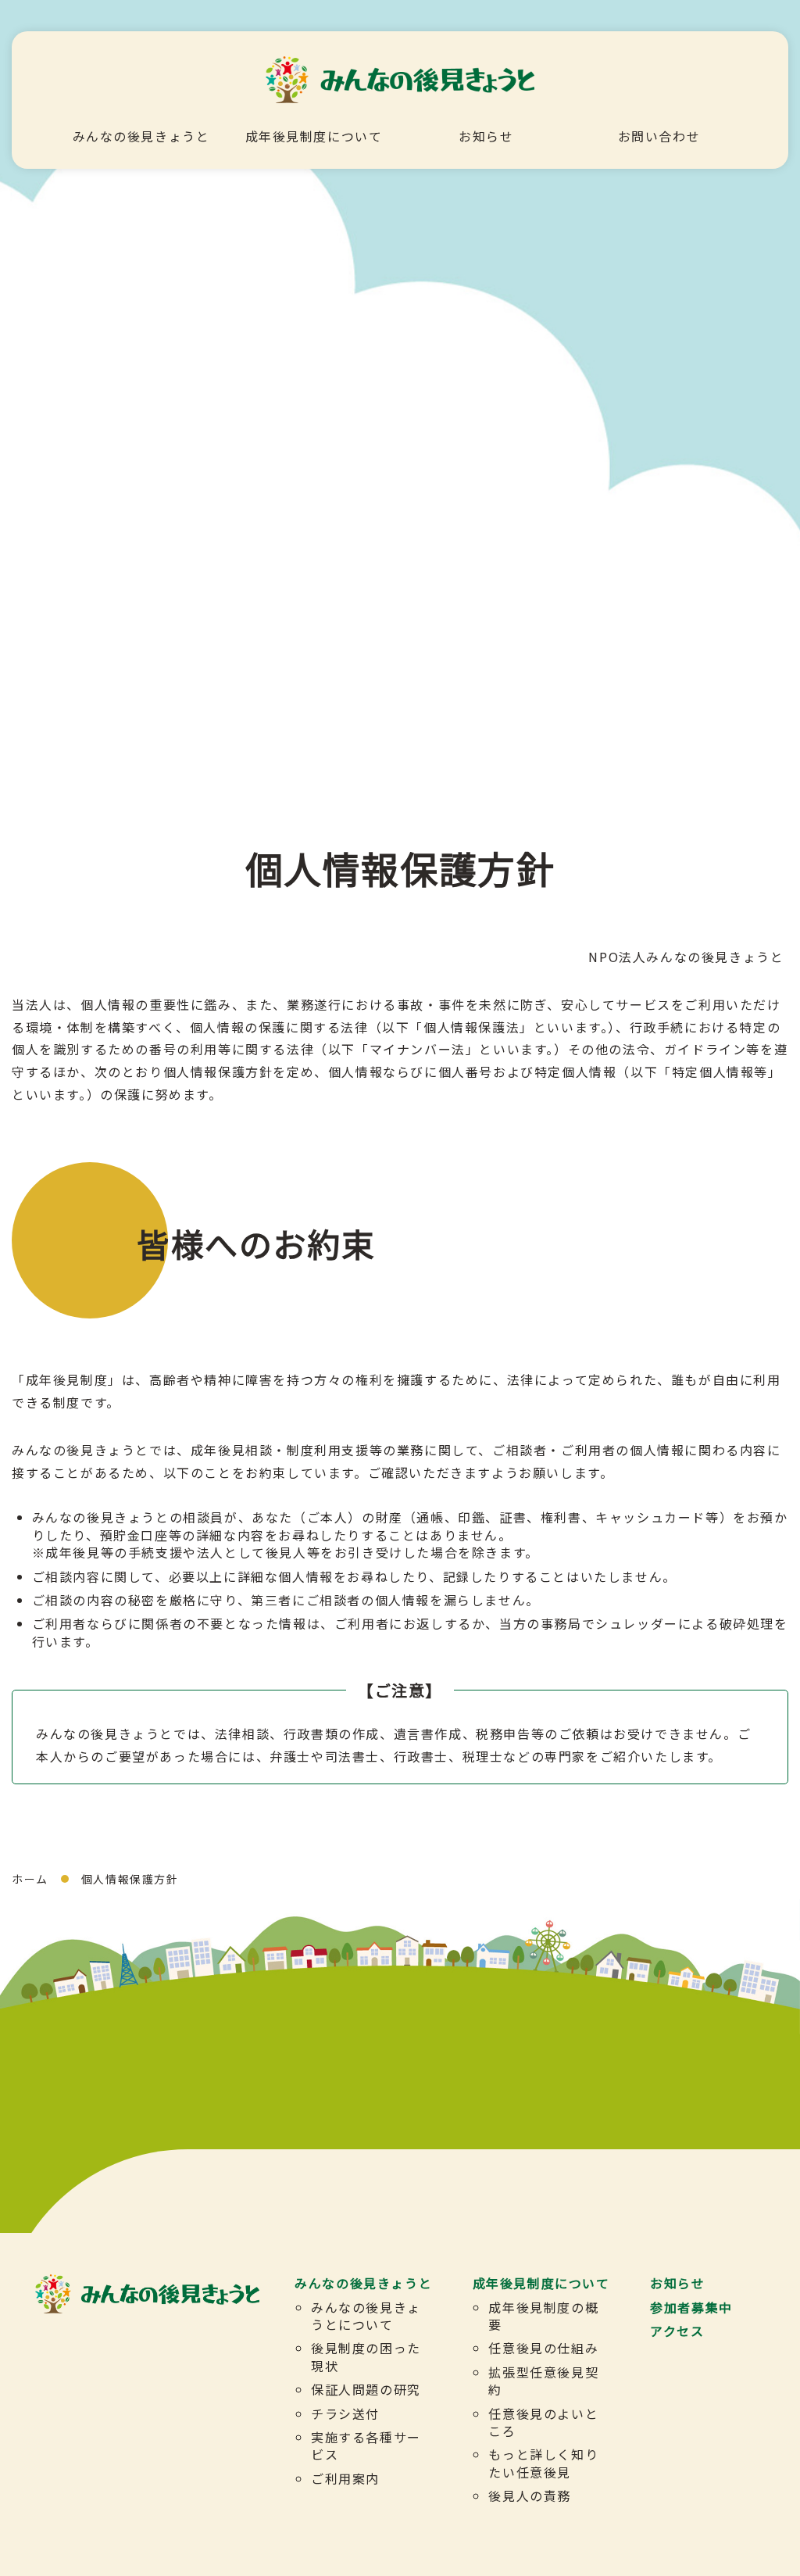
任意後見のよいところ (543, 2422)
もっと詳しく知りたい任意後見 (543, 2463)
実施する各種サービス (366, 2445)
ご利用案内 (345, 2478)
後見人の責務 (530, 2495)
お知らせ (486, 136)
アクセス (677, 2331)
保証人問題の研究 (366, 2389)
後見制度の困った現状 (366, 2356)
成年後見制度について (314, 136)
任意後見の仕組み (543, 2348)
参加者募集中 (691, 2307)
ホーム (30, 1879)
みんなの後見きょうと (141, 136)
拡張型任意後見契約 (543, 2381)
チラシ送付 (345, 2413)
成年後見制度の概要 (543, 2316)
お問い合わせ (659, 136)
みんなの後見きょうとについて (366, 2316)
